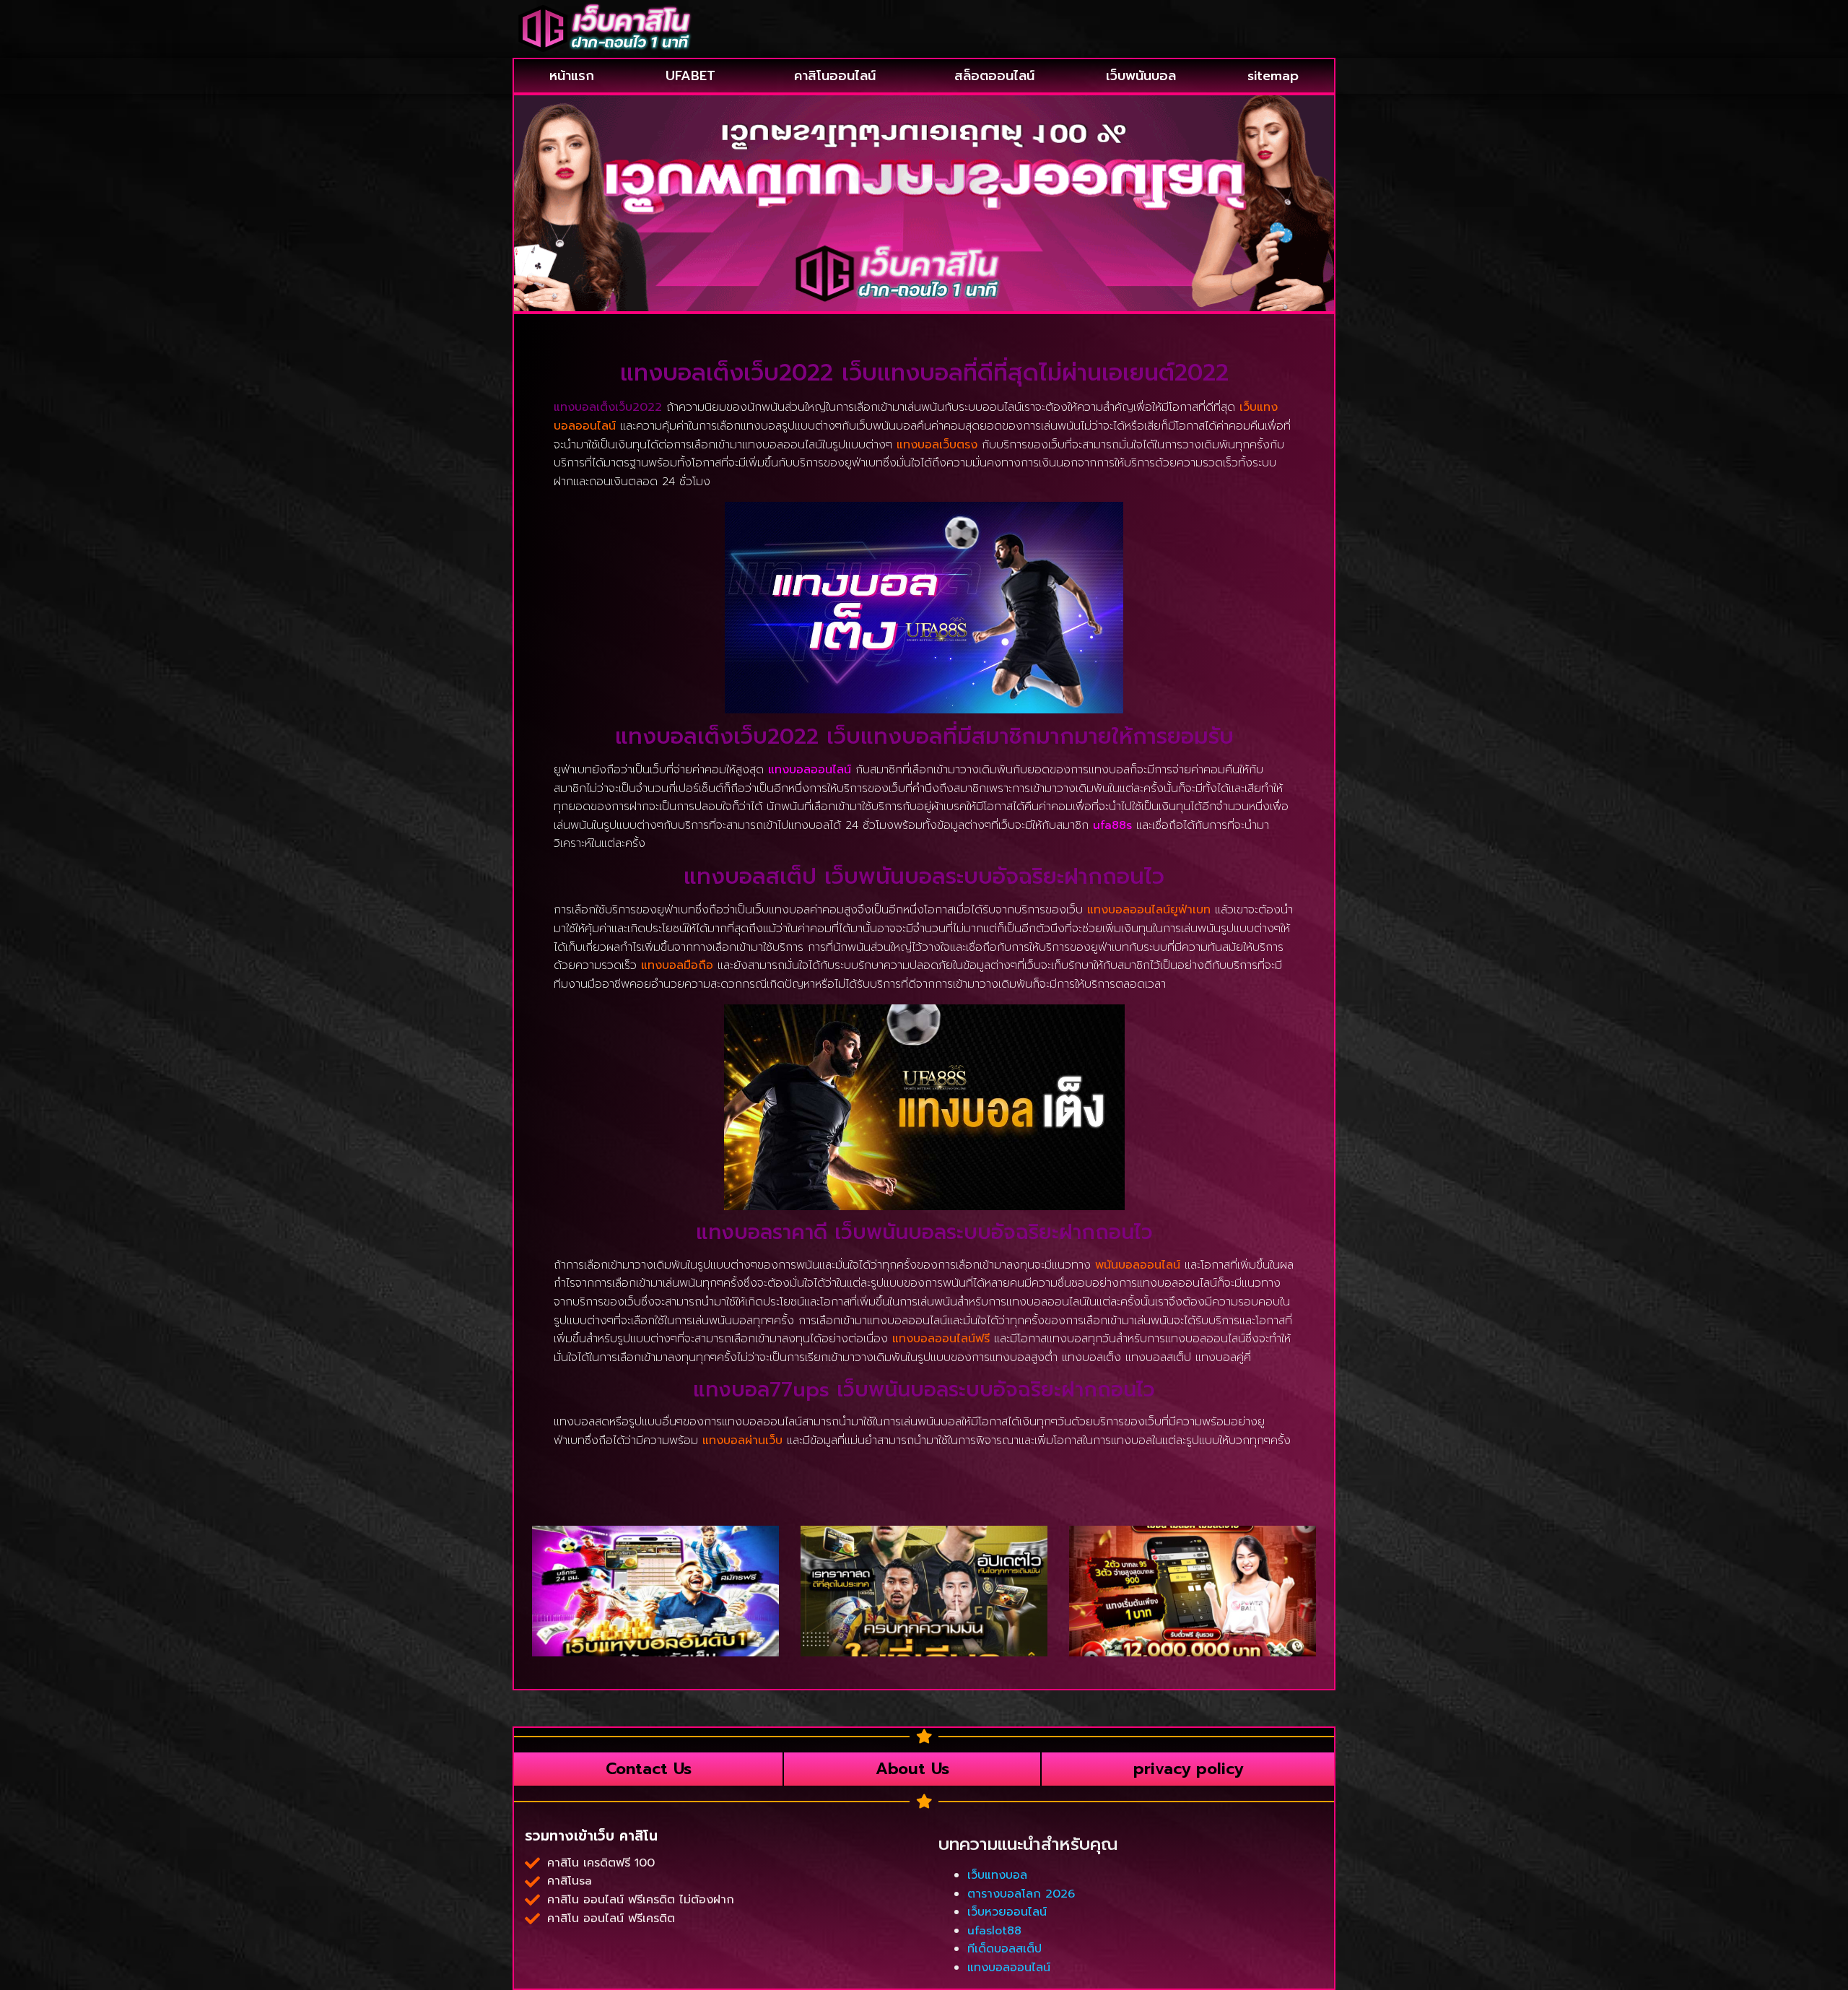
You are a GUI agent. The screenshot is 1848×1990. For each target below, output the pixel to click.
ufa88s (1112, 825)
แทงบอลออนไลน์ (810, 770)
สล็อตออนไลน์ (994, 76)
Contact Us (649, 1769)
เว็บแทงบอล (997, 1875)
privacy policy (1188, 1769)
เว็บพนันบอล (1141, 76)
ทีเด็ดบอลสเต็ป (1004, 1949)
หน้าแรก (572, 76)
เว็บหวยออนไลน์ (1007, 1912)
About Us (912, 1769)
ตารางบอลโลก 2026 (1021, 1894)
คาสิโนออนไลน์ (835, 76)
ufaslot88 (994, 1931)
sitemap (1273, 76)
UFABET (690, 76)
